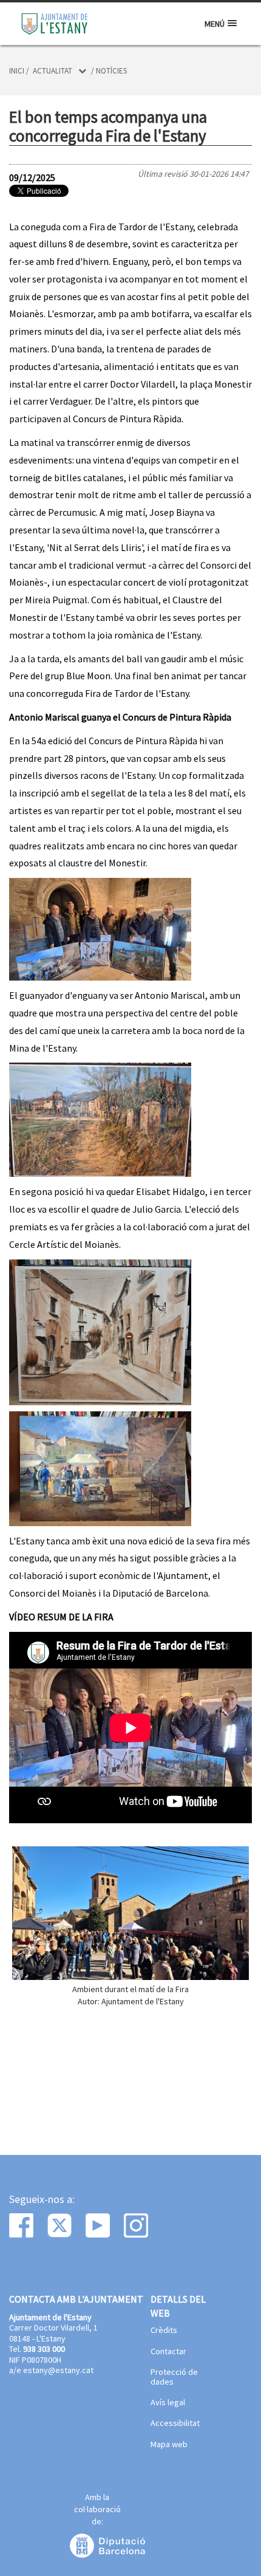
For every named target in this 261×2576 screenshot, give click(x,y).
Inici (17, 71)
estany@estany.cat (58, 2370)
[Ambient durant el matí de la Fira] (130, 1913)
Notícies (111, 71)
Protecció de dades (174, 2377)
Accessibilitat (175, 2424)
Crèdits (164, 2331)
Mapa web (169, 2445)
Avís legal (168, 2403)
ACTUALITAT (53, 71)
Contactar (168, 2352)
